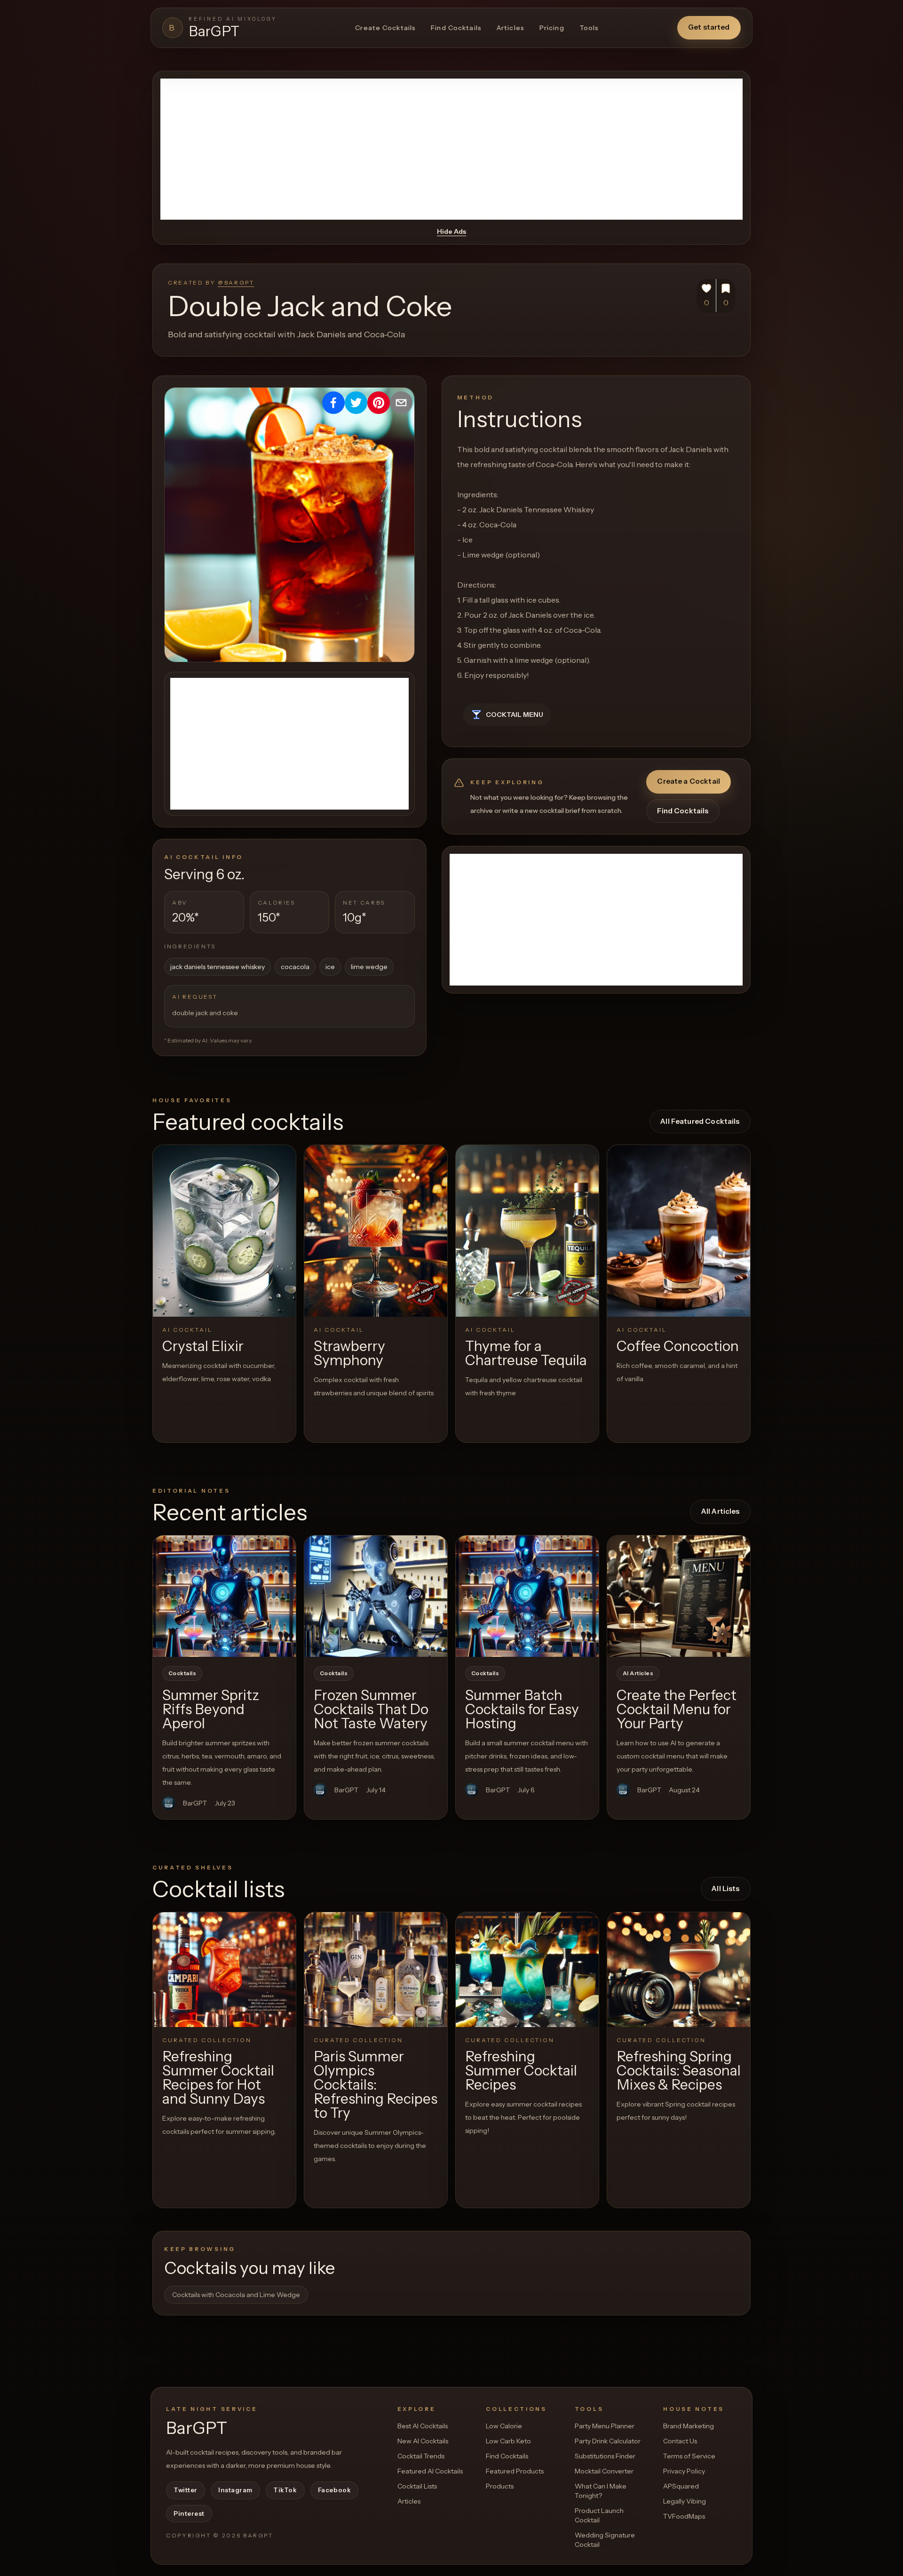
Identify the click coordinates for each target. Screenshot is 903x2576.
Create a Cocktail (689, 781)
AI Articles (638, 1673)
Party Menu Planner (605, 2426)
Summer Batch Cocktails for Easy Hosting (522, 1709)
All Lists (725, 1888)
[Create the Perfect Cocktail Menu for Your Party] (679, 1596)
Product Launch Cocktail (599, 2515)
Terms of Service (689, 2456)
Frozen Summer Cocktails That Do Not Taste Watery (371, 1709)
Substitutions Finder (605, 2456)
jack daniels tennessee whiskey (218, 967)
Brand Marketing (689, 2426)
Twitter (186, 2490)
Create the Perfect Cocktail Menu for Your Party (677, 1709)
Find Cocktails (456, 28)
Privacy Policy (684, 2471)
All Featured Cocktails (700, 1121)
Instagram (235, 2490)
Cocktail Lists (417, 2486)
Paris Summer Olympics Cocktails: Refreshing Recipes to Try (376, 2085)
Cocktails (182, 1673)
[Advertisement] (451, 149)
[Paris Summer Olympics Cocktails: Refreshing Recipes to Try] (376, 1969)
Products (500, 2486)
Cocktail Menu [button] (515, 715)
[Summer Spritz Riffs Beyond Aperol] (224, 1596)
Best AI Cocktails (423, 2426)
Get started (709, 27)
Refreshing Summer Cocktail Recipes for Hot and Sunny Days (218, 2078)
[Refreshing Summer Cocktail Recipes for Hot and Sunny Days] (224, 1969)
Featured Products (515, 2471)
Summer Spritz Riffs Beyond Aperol (211, 1709)
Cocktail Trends (421, 2456)
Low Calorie (504, 2426)
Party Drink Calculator (608, 2441)
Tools (589, 28)
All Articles (721, 1511)
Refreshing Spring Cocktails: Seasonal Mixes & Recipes (679, 2071)
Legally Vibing (685, 2501)
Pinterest (189, 2513)
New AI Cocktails (423, 2441)
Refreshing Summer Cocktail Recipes (521, 2071)
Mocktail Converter (604, 2471)
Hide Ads (451, 231)
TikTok (285, 2490)
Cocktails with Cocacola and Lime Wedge (236, 2295)
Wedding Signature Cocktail (605, 2540)
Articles (511, 28)
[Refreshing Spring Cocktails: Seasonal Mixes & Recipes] (679, 1969)
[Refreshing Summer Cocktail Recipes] (527, 1969)
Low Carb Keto (508, 2441)
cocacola (295, 967)
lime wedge (369, 967)
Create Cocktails (385, 28)
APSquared (681, 2486)
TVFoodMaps (684, 2516)
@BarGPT (236, 282)
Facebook (334, 2490)
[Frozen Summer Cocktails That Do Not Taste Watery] (376, 1596)
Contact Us (680, 2441)
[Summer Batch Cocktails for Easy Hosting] (527, 1596)
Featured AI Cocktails (430, 2471)
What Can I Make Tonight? (601, 2491)
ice (330, 967)
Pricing (552, 28)
